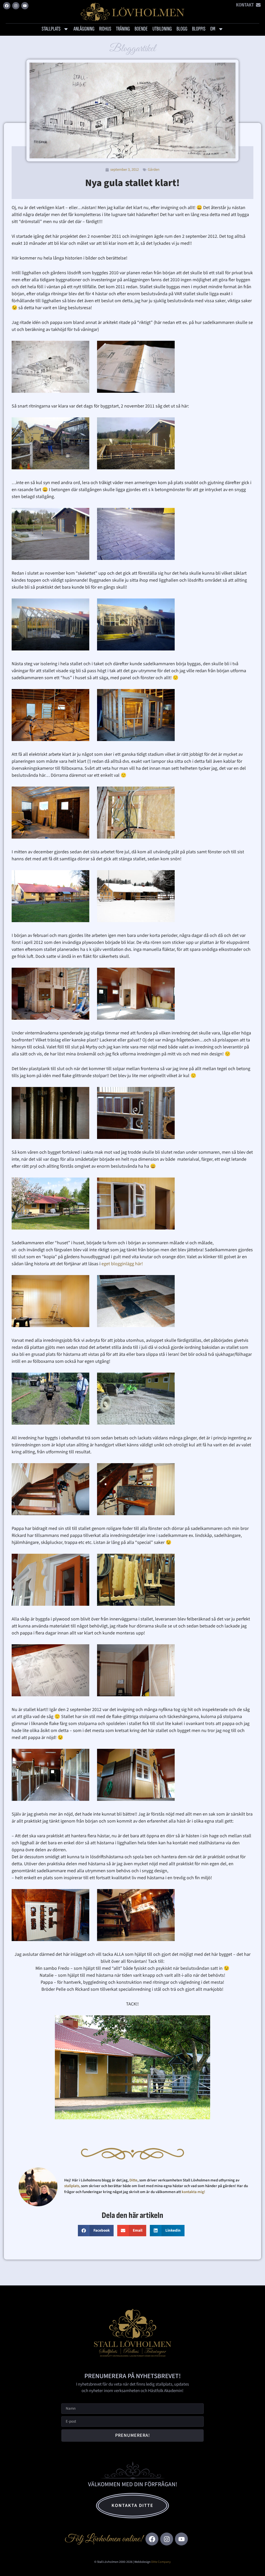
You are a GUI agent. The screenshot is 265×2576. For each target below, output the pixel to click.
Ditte (133, 2180)
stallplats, (72, 2186)
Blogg (182, 29)
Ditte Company (161, 2562)
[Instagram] (16, 6)
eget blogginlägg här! (122, 1264)
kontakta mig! (194, 2192)
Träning (123, 29)
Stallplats (51, 29)
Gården (154, 170)
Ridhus (105, 29)
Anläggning (84, 29)
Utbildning (162, 29)
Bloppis (199, 29)
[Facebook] (7, 6)
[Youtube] (25, 6)
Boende (141, 29)
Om (213, 29)
